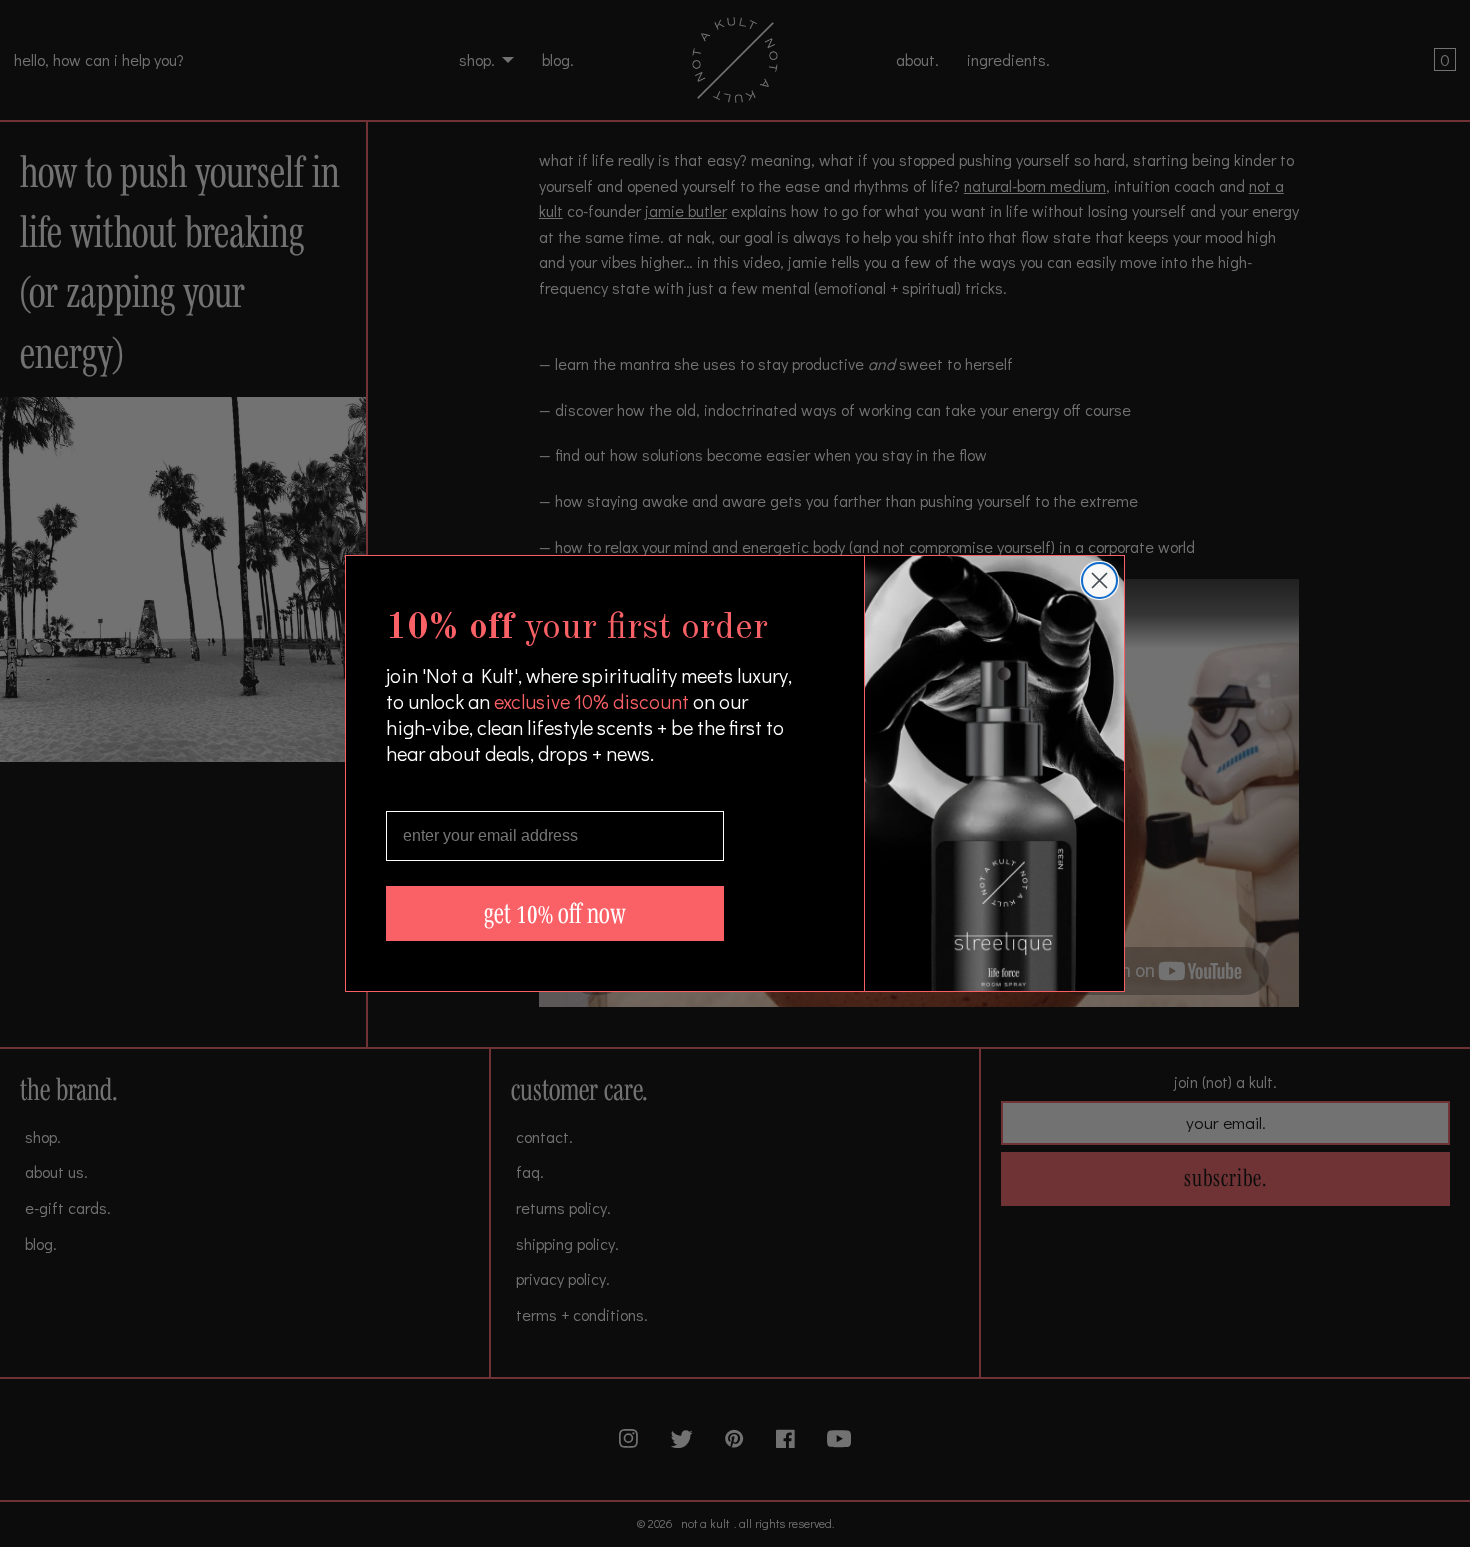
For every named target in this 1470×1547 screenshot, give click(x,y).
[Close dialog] (1099, 580)
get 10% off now (555, 913)
